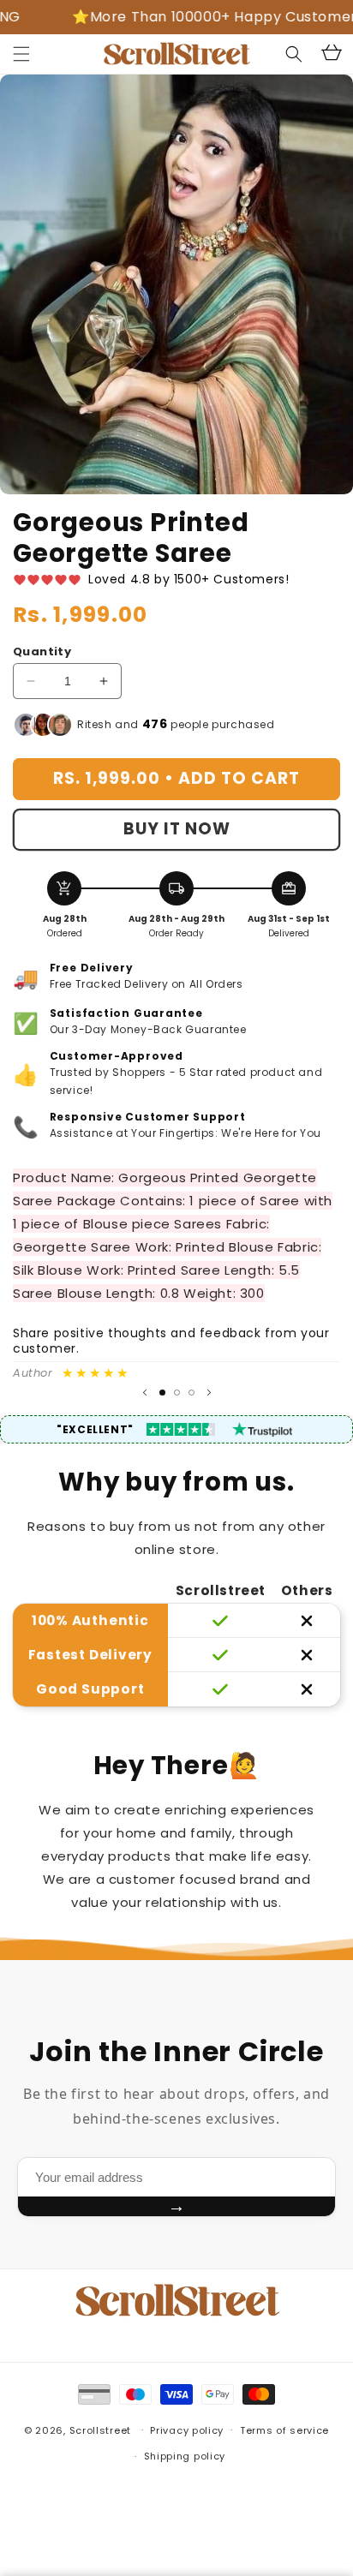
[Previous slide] (145, 1393)
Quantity (42, 651)
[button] (21, 54)
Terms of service (284, 2430)
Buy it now (177, 829)
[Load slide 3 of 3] (191, 1393)
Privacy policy (187, 2430)
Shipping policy (185, 2456)
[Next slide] (209, 1393)
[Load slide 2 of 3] (177, 1393)
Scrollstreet (100, 2430)
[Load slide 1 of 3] (162, 1393)
